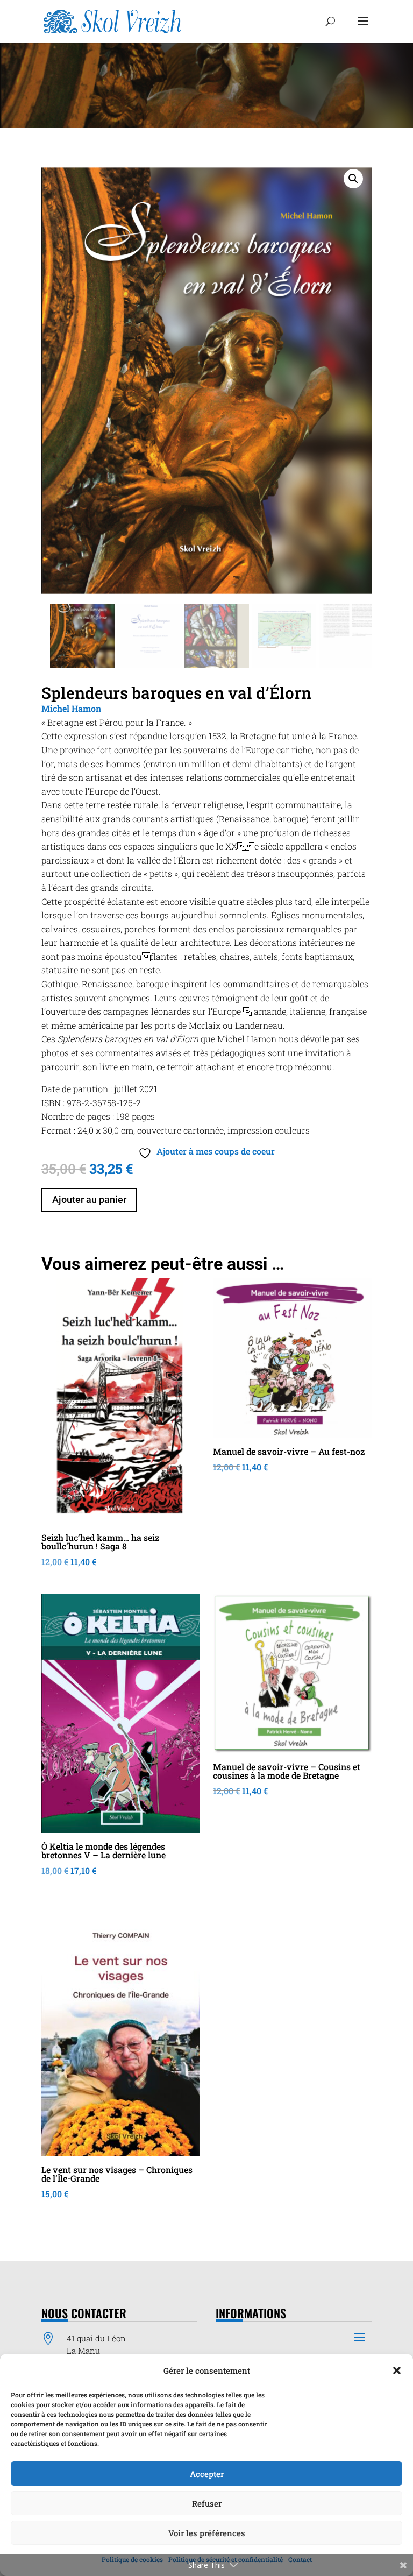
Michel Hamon (71, 708)
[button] (397, 2370)
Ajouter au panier (89, 1199)
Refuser (207, 2503)
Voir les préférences (207, 2533)
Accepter (207, 2474)
